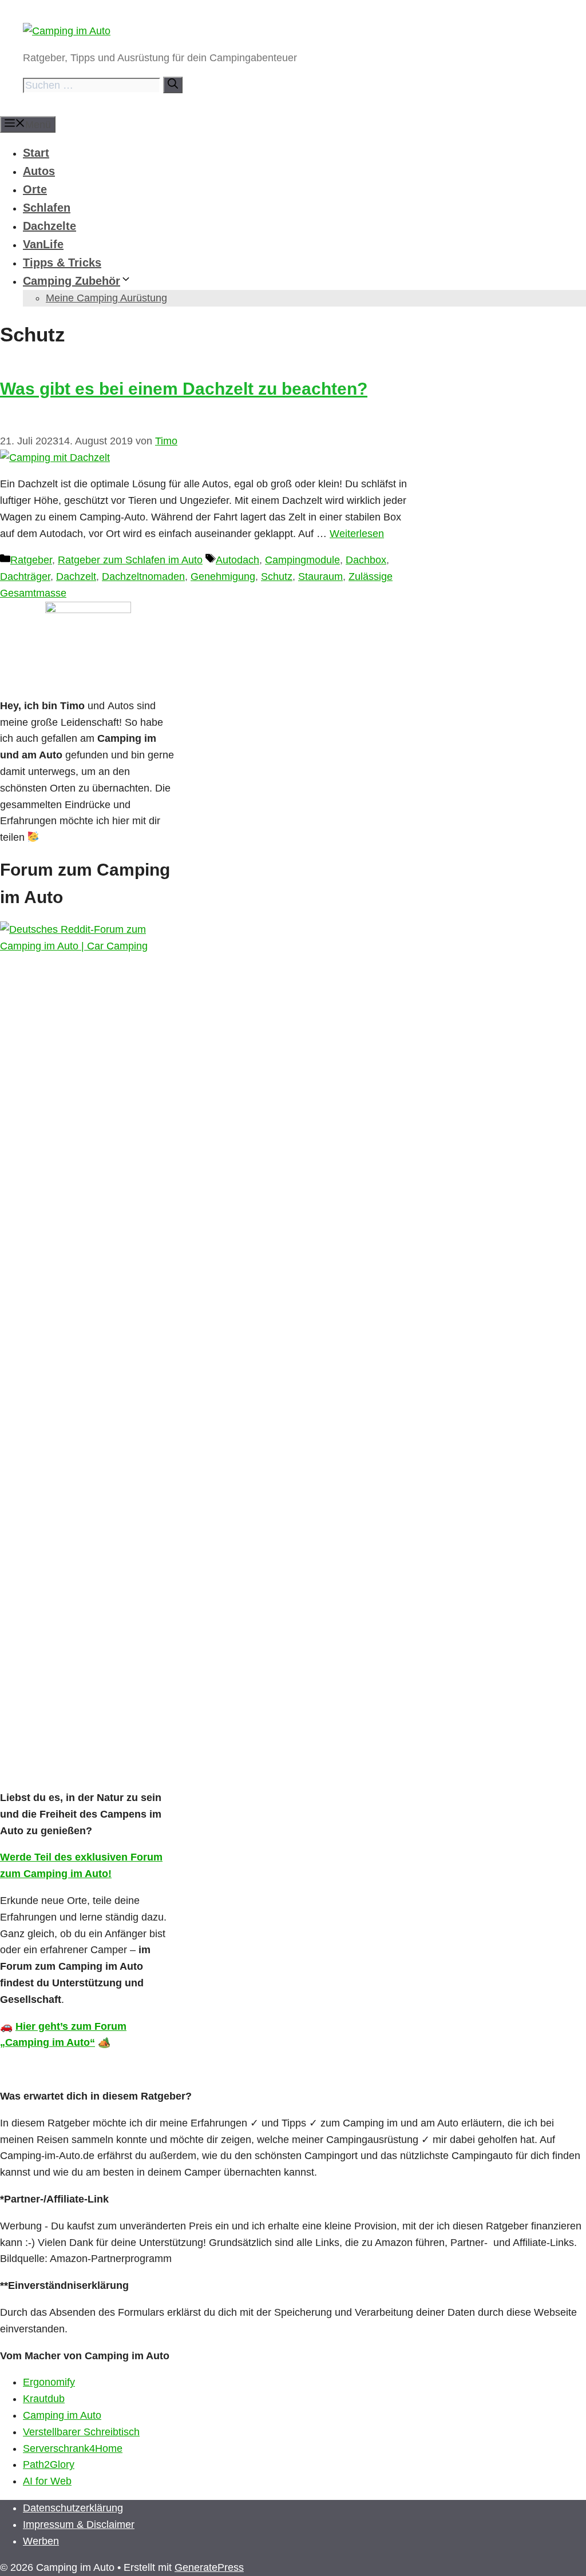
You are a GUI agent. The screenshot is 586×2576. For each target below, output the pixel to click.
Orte (35, 189)
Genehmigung (223, 577)
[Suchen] (173, 85)
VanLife (43, 244)
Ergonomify (49, 2382)
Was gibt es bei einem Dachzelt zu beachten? (184, 389)
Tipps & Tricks (62, 263)
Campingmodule (302, 560)
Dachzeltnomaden (143, 577)
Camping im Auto (62, 2415)
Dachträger (25, 577)
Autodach (237, 560)
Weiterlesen (357, 534)
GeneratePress (209, 2567)
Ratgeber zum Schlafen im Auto (130, 560)
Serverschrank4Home (73, 2448)
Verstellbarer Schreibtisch (81, 2432)
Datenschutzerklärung (73, 2508)
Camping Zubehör (72, 281)
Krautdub (44, 2399)
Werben (41, 2541)
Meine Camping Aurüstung (106, 298)
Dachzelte (50, 226)
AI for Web (47, 2481)
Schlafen (47, 208)
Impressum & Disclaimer (79, 2525)
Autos (39, 171)
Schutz (277, 577)
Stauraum (320, 577)
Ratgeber (31, 560)
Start (36, 153)
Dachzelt (76, 577)
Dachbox (366, 560)
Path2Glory (49, 2464)
